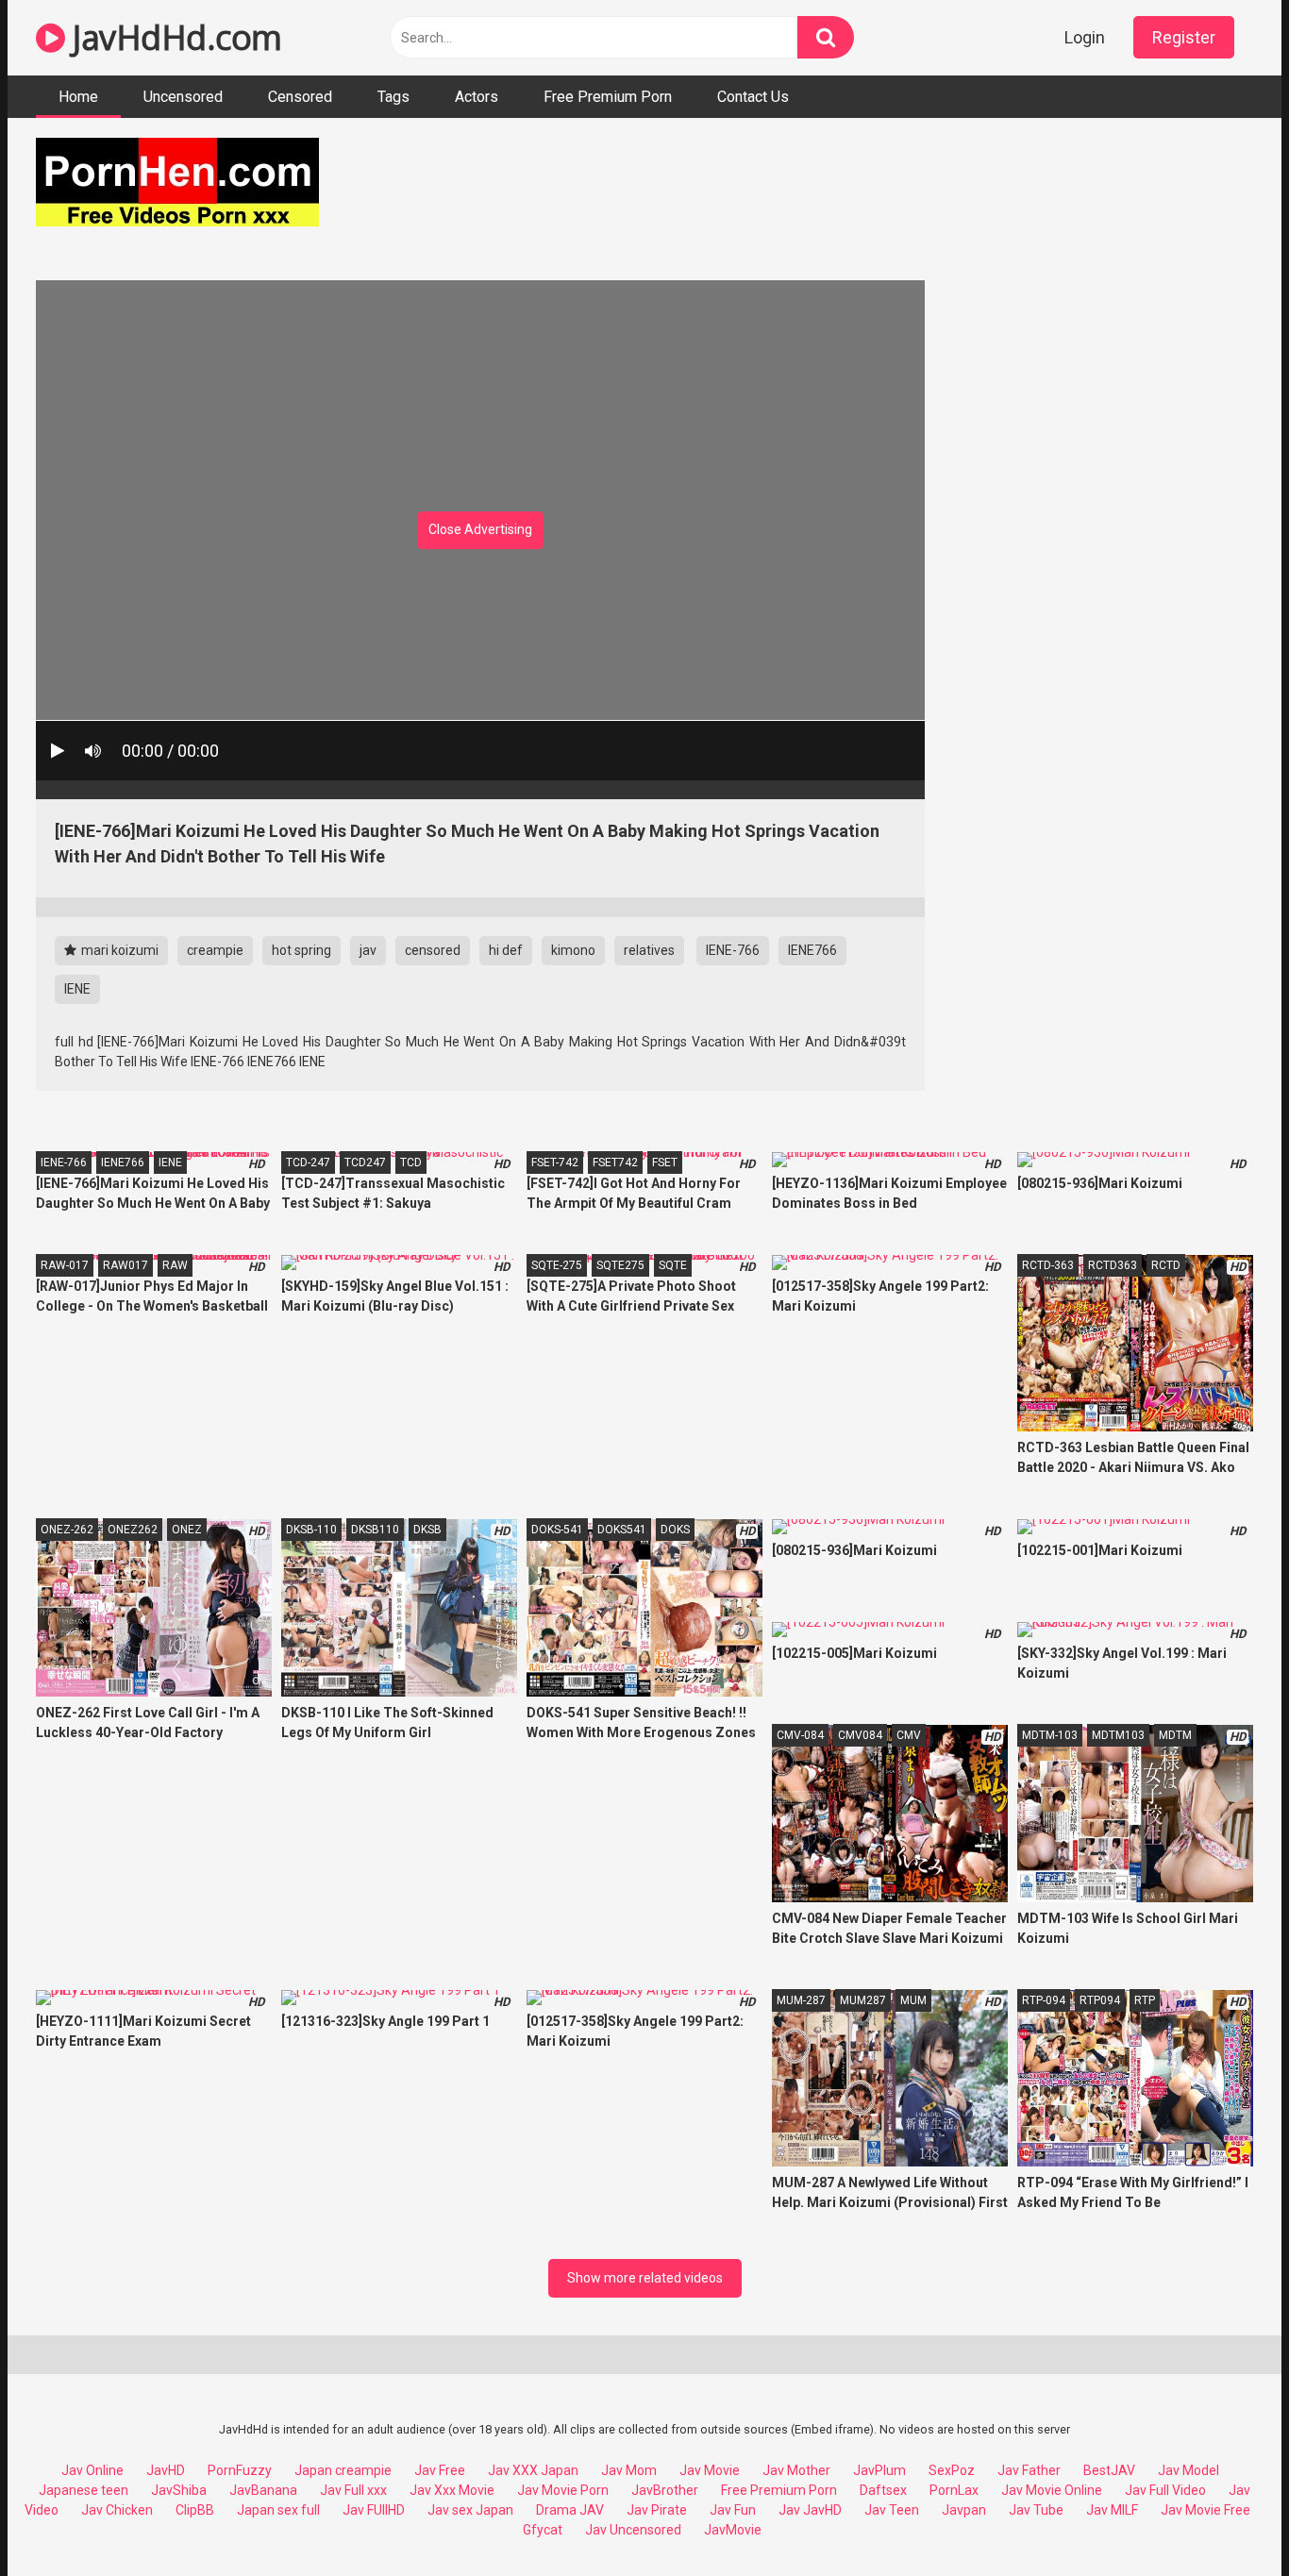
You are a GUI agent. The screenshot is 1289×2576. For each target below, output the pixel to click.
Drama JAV (570, 2510)
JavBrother (665, 2490)
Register (1184, 37)
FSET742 (615, 1163)
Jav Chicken (117, 2510)
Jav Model (1189, 2470)
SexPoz (952, 2470)
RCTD (1166, 1265)
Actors (477, 97)
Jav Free (440, 2470)
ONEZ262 (133, 1530)
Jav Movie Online (1052, 2490)
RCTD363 (1113, 1265)
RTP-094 (1044, 2000)
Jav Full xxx (353, 2490)
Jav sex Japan (470, 2510)
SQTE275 (620, 1265)
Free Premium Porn (608, 97)
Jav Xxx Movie (452, 2490)
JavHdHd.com (174, 37)
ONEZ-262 (67, 1530)
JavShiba (179, 2490)
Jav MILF (1112, 2510)
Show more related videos (645, 2278)
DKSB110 (375, 1530)
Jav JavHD (810, 2510)
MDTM (1175, 1735)
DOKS (675, 1530)
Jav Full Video (1165, 2490)
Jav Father (1029, 2470)
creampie (215, 950)
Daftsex (883, 2490)
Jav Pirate (657, 2510)
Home (78, 97)
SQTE (673, 1265)
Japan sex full (278, 2510)
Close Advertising (480, 529)
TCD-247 (308, 1163)
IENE (77, 989)
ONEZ (187, 1530)
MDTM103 (1118, 1735)
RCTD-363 (1048, 1265)
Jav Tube (1036, 2510)
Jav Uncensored (633, 2530)
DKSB (427, 1530)
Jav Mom (629, 2470)
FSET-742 (555, 1163)
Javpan (964, 2510)
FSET (665, 1163)
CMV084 (860, 1735)
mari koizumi (118, 950)
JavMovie (733, 2530)
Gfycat (543, 2530)
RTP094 (1100, 2000)
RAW (175, 1265)
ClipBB (195, 2510)
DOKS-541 (557, 1530)
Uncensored (183, 97)
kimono (573, 950)
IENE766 (812, 950)
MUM (913, 2000)
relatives (649, 950)
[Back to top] (1226, 2519)
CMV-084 (800, 1735)
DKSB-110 (311, 1530)
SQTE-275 (557, 1265)
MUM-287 (801, 2000)
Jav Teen (892, 2510)
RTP (1145, 2000)
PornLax (954, 2490)
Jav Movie (710, 2470)
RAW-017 (65, 1265)
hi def (506, 950)
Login (1085, 37)
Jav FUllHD (374, 2510)
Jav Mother (796, 2470)
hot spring (301, 950)
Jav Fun (733, 2510)
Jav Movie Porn (563, 2490)
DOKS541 (622, 1530)
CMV (909, 1735)
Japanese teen (84, 2490)
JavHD (166, 2470)
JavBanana (263, 2490)
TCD (411, 1163)
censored (433, 950)
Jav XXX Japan (533, 2470)
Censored (300, 97)
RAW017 (126, 1265)
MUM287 (863, 2000)
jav (368, 950)
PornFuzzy (240, 2470)
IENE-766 (733, 950)
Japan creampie (343, 2470)
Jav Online (92, 2470)
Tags (393, 97)
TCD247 (365, 1163)
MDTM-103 (1050, 1735)
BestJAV (1109, 2470)
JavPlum (879, 2470)
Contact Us (753, 97)
